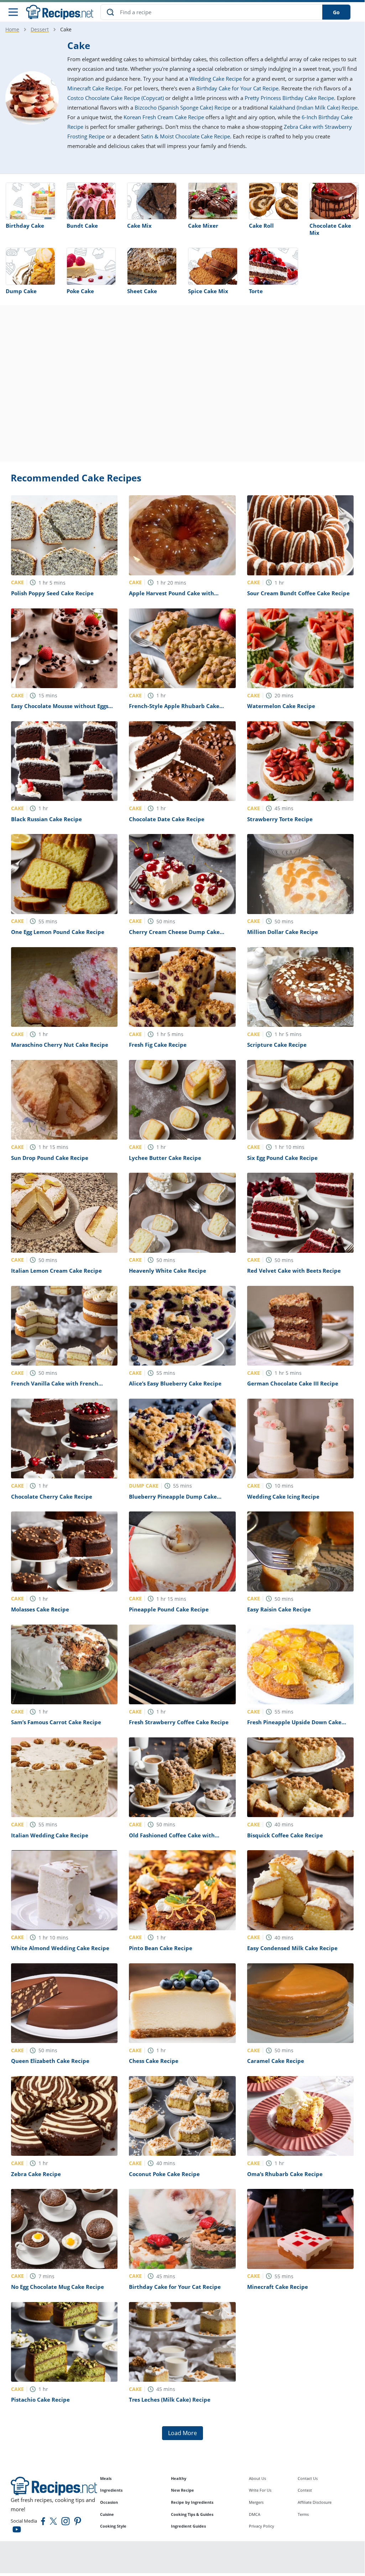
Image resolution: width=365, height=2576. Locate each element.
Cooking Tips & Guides (192, 2514)
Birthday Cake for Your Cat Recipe (237, 88)
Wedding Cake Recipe (216, 79)
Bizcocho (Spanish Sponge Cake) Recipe (182, 107)
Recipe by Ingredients (192, 2502)
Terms (303, 2514)
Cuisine (107, 2514)
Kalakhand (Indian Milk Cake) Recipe (314, 107)
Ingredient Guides (188, 2526)
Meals (106, 2478)
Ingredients (111, 2490)
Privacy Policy (262, 2526)
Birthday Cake (25, 226)
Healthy (179, 2478)
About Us (257, 2478)
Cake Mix (139, 226)
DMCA (255, 2514)
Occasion (109, 2502)
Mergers (256, 2502)
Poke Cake (80, 291)
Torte (256, 291)
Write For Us (260, 2490)
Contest (305, 2490)
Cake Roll (261, 226)
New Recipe (182, 2490)
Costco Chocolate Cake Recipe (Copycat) (116, 98)
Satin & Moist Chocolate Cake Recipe (186, 136)
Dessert (40, 29)
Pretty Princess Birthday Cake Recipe (289, 98)
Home (12, 29)
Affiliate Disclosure (315, 2502)
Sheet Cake (142, 291)
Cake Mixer (203, 226)
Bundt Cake (82, 226)
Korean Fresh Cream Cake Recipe (164, 117)
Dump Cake (21, 291)
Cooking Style (113, 2526)
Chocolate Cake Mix (330, 229)
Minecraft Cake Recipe (94, 88)
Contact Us (308, 2478)
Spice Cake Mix (208, 291)
